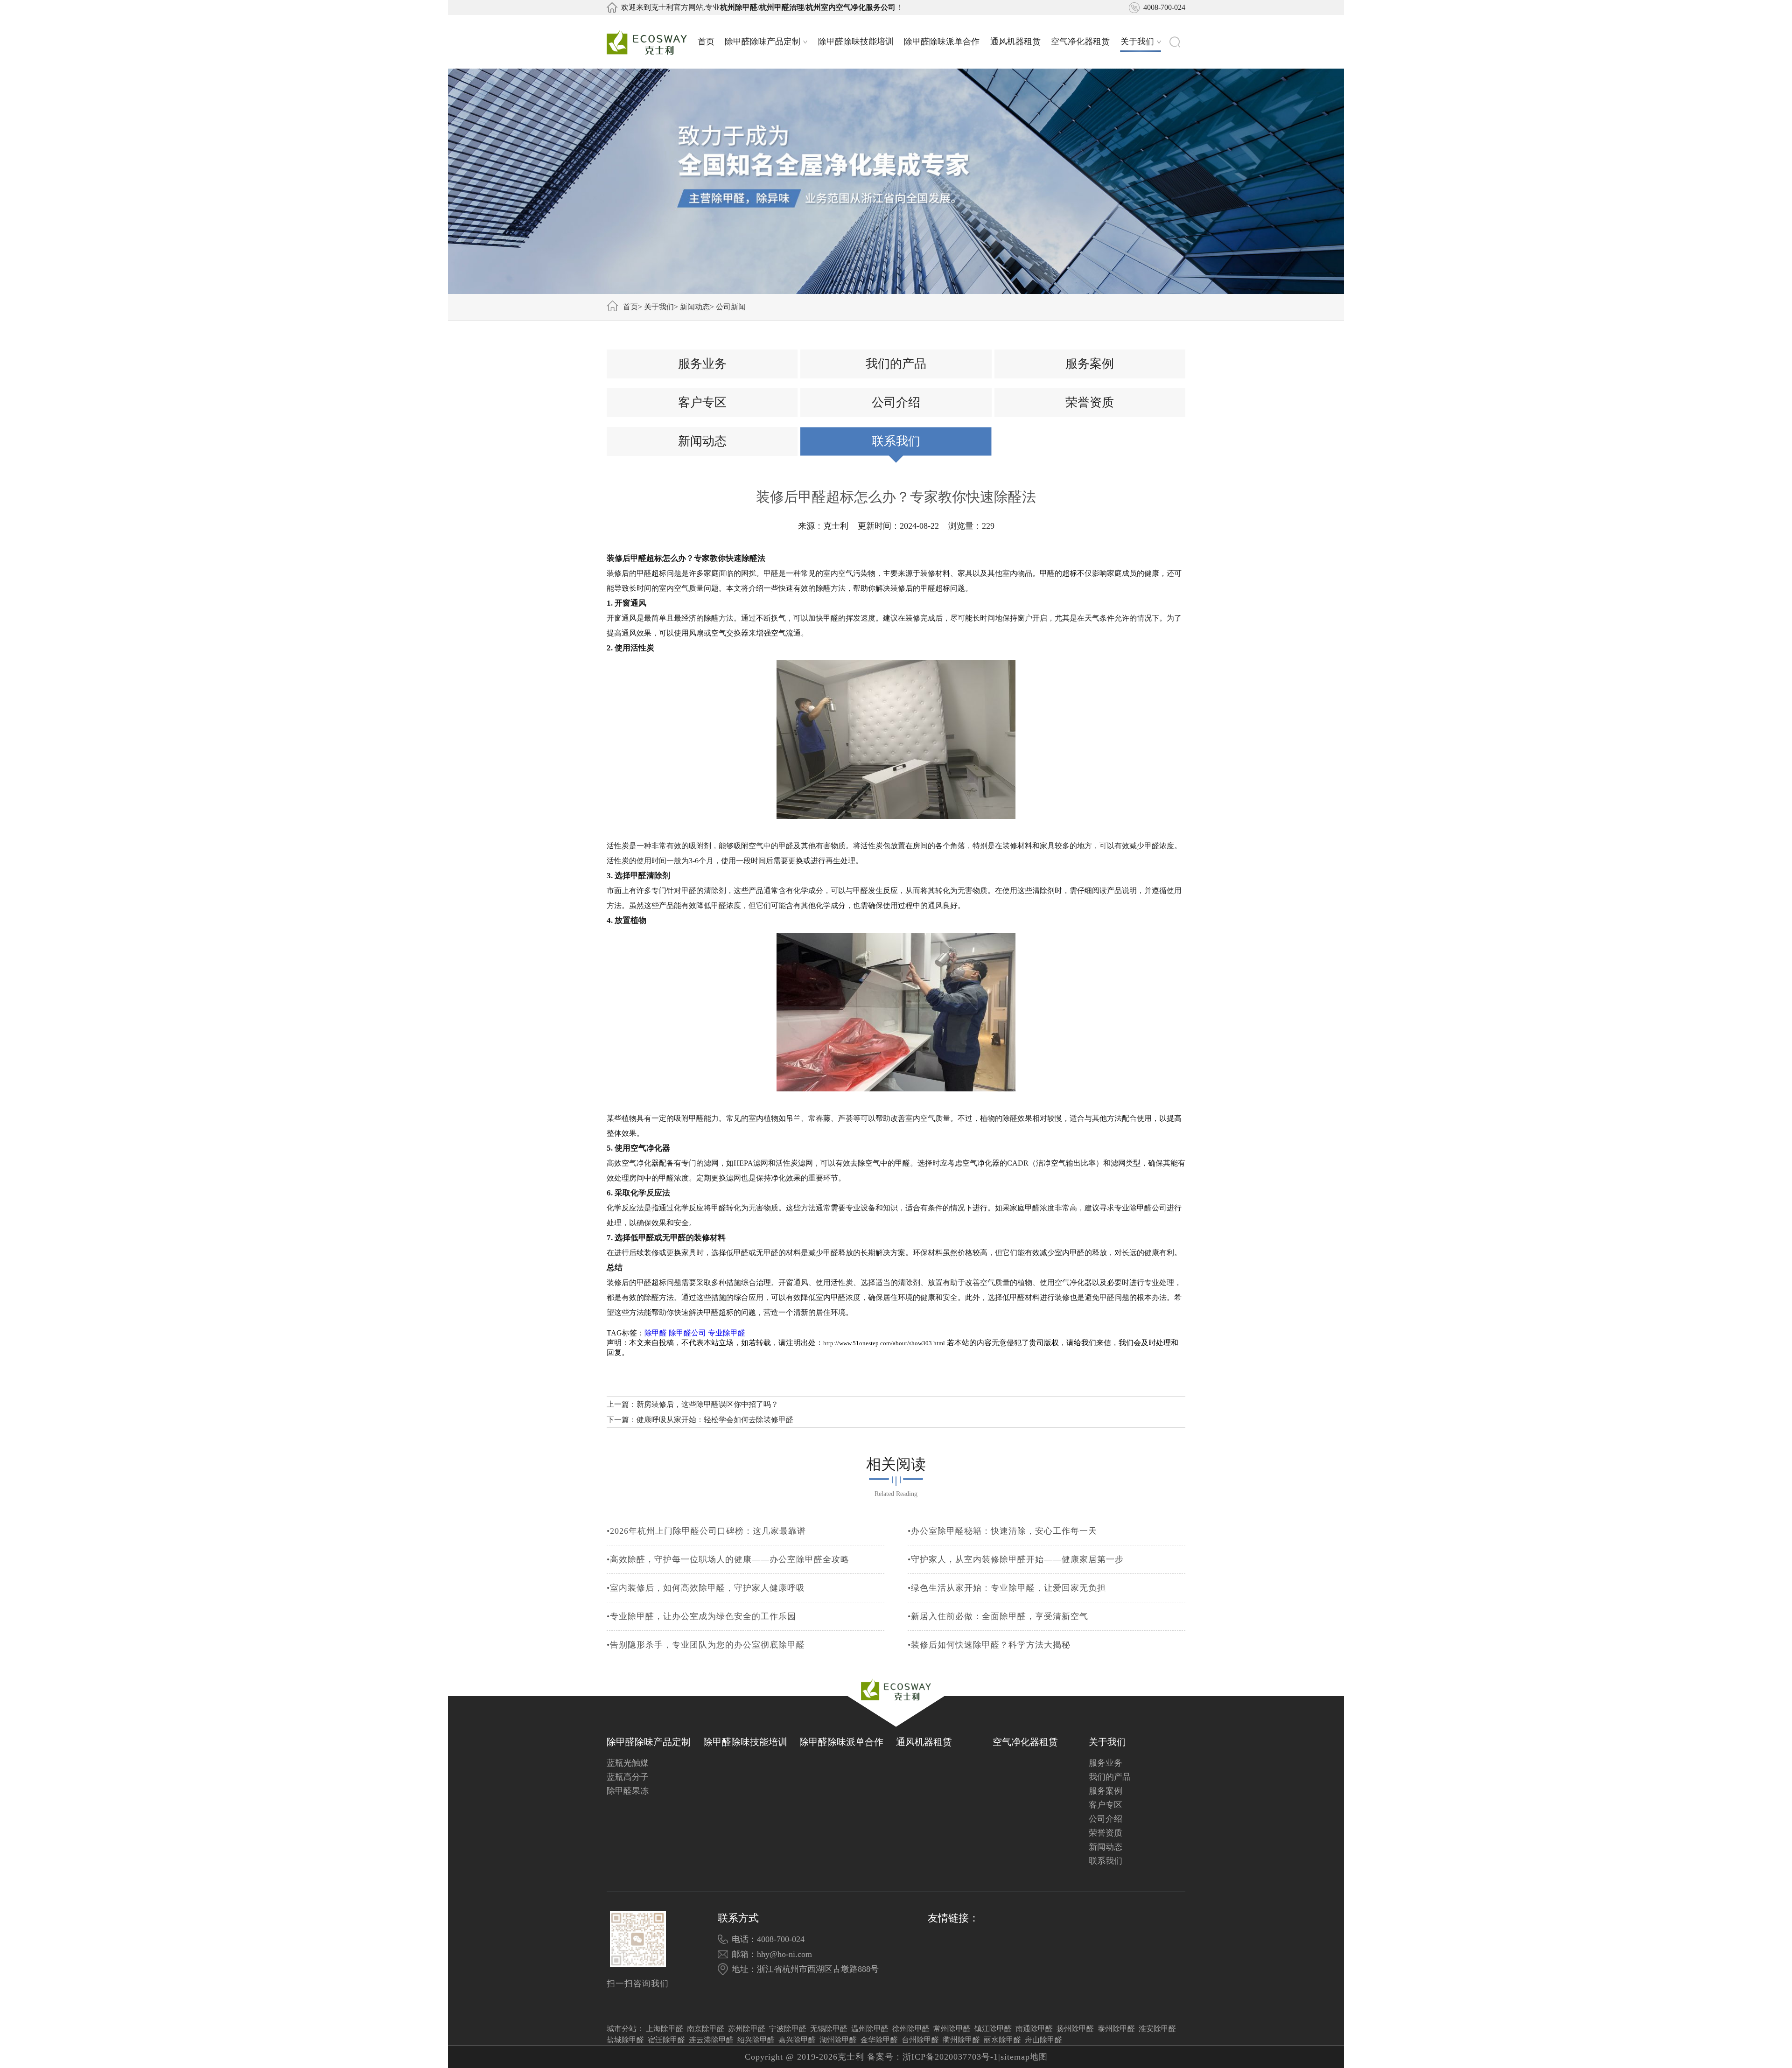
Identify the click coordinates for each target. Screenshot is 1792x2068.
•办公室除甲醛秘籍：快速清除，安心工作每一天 (1002, 1531)
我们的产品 (896, 364)
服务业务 (702, 364)
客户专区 (702, 402)
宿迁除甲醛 (666, 2040)
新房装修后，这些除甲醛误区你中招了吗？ (707, 1404)
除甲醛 (656, 1333)
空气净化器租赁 (1080, 42)
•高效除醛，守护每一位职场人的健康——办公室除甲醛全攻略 (728, 1559)
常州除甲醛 (952, 2029)
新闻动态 (695, 307)
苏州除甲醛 (747, 2029)
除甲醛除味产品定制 (763, 42)
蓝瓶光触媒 (628, 1763)
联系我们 (896, 441)
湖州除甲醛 (838, 2040)
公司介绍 (896, 402)
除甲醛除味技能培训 (856, 42)
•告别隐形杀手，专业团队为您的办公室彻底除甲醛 (706, 1645)
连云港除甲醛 (711, 2040)
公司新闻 (731, 307)
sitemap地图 (1024, 2057)
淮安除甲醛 (1157, 2029)
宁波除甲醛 (788, 2029)
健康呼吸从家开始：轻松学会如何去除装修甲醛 (715, 1420)
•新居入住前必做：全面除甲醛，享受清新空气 (998, 1616)
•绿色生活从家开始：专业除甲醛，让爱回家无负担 (1007, 1588)
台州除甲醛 (920, 2040)
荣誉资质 (1090, 402)
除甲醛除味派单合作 (942, 42)
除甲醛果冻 (628, 1791)
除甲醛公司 (687, 1333)
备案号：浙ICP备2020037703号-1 (933, 2057)
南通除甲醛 (1034, 2029)
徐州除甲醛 (911, 2029)
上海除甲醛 (665, 2029)
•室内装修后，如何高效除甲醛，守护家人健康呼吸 (706, 1588)
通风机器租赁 (1015, 42)
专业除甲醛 (727, 1333)
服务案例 (1090, 364)
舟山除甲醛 (1043, 2040)
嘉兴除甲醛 (797, 2040)
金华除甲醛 (879, 2040)
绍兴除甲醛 (756, 2040)
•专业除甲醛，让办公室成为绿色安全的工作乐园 (701, 1616)
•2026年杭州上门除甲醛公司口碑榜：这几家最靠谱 (706, 1531)
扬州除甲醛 (1075, 2029)
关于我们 (1137, 42)
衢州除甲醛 (961, 2040)
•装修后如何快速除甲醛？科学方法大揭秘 (989, 1645)
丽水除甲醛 (1002, 2040)
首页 (706, 42)
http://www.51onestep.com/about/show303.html (884, 1343)
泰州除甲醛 (1116, 2029)
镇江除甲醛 (993, 2029)
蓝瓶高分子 (628, 1777)
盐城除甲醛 (625, 2040)
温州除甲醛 (870, 2029)
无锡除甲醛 (829, 2029)
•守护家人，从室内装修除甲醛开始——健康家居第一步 (1016, 1559)
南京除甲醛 (706, 2029)
